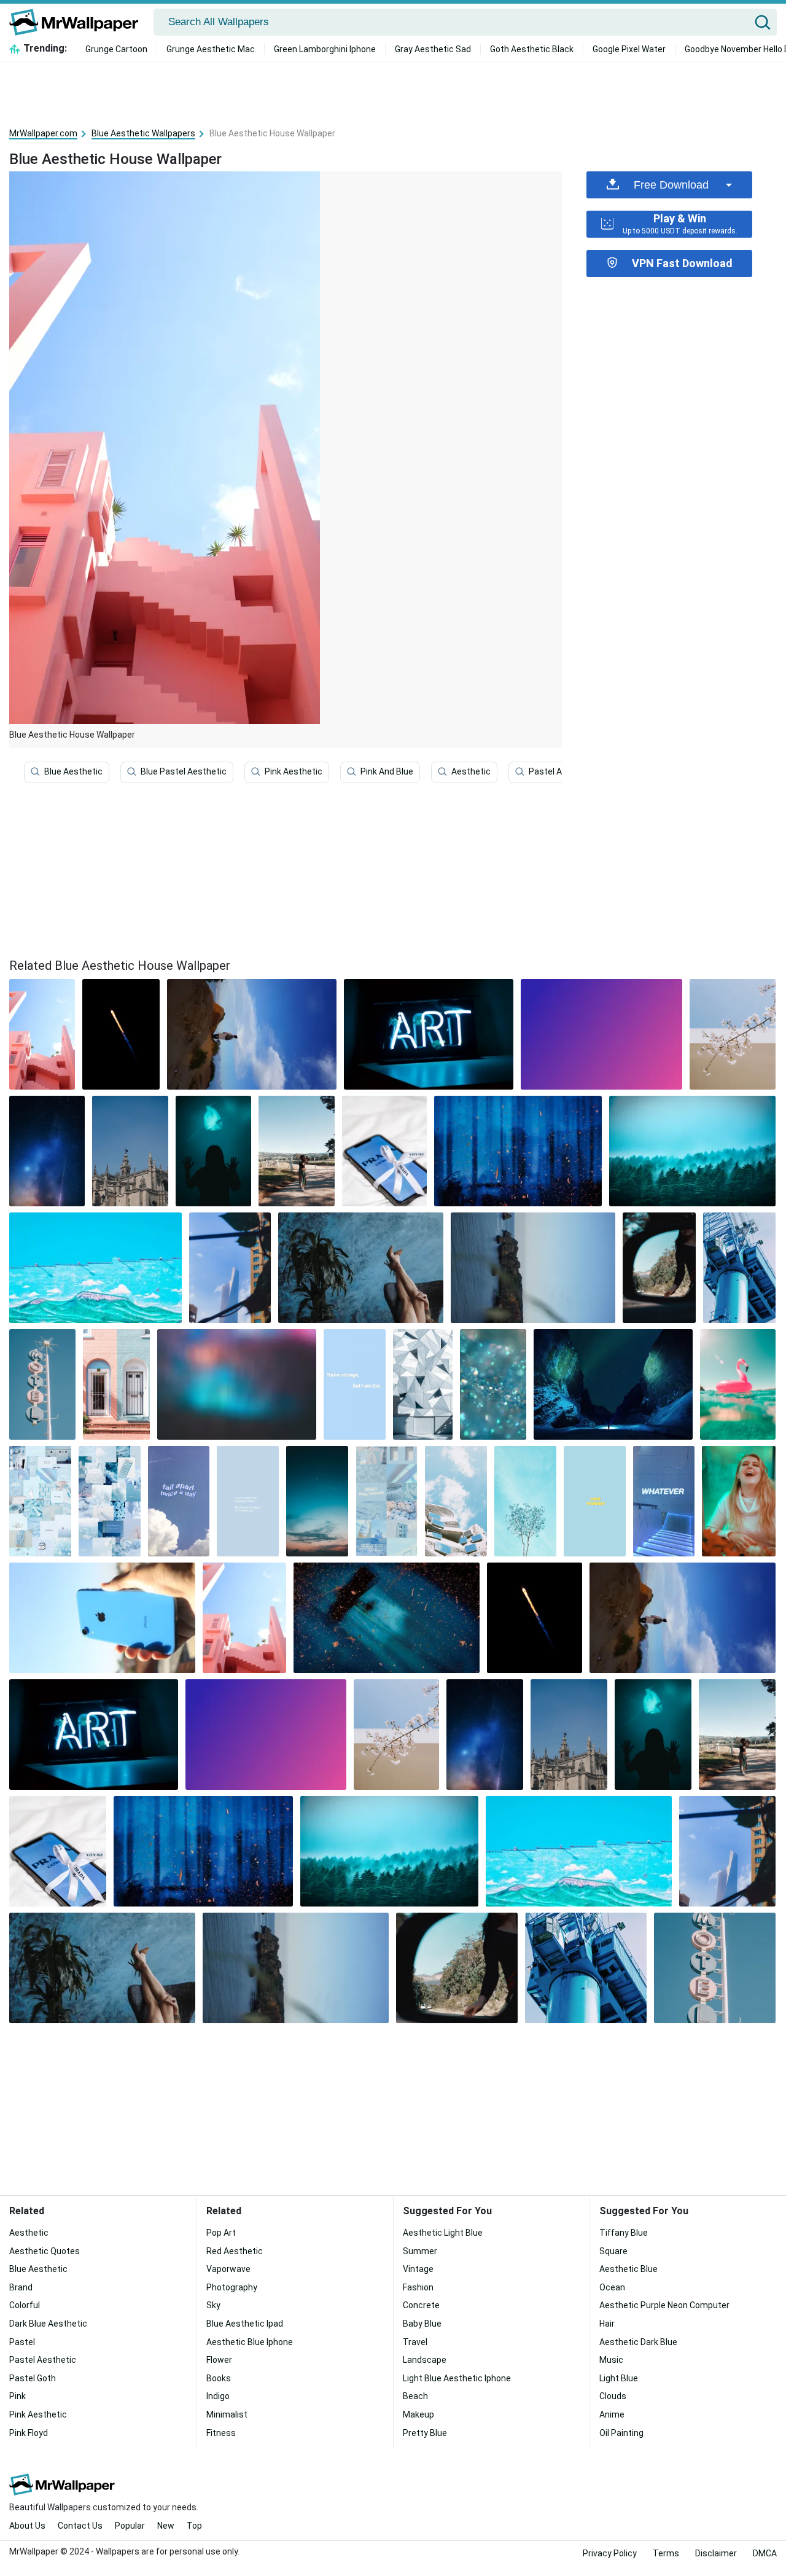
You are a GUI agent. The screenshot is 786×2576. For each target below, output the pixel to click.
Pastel (22, 2342)
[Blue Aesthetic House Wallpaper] (244, 1618)
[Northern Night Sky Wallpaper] (613, 1384)
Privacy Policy (610, 2553)
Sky (213, 2305)
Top (194, 2526)
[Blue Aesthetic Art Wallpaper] (429, 1034)
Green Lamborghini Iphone (325, 49)
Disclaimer (716, 2553)
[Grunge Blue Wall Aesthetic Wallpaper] (360, 1268)
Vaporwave (228, 2269)
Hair (607, 2324)
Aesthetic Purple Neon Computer (664, 2305)
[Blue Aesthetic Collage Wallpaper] (387, 1501)
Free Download (671, 185)
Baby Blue (422, 2324)
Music (611, 2360)
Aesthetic (471, 771)
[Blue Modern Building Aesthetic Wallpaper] (456, 1501)
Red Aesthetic (235, 2251)
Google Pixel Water (629, 49)
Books (219, 2378)
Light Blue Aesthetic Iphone (457, 2378)
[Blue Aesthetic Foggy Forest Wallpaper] (692, 1151)
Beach (415, 2396)
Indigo (218, 2396)
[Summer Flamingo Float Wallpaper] (738, 1384)
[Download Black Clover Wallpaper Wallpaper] (121, 1034)
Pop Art (221, 2233)
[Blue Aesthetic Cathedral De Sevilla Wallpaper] (130, 1151)
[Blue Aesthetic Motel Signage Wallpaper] (42, 1384)
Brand (21, 2287)
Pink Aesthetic (294, 771)
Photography (232, 2287)
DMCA (765, 2553)
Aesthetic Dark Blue (638, 2342)
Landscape (425, 2360)
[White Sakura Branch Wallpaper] (733, 1034)
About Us (27, 2526)
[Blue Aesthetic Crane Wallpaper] (739, 1268)
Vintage (418, 2269)
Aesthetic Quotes (45, 2251)
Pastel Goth (33, 2378)
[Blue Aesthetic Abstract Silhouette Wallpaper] (518, 1151)
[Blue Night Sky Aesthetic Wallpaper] (47, 1151)
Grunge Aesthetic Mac (211, 49)
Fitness (221, 2433)
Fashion (418, 2287)
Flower (219, 2360)
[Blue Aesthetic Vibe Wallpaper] (110, 1501)
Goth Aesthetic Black (532, 49)
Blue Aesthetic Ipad (245, 2324)
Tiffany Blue (624, 2233)
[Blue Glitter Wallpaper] (493, 1384)
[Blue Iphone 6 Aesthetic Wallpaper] (102, 1618)
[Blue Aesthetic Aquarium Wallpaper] (213, 1151)
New (166, 2526)
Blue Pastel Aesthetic (184, 771)
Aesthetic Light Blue (443, 2233)
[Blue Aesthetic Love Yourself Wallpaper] (595, 1501)
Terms (666, 2553)
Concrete (421, 2305)
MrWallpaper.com (43, 133)
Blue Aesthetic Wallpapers (143, 133)
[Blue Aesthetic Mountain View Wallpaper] (252, 1034)
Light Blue (619, 2378)
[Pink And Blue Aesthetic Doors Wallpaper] (116, 1384)
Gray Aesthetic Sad (433, 49)
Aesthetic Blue (628, 2269)
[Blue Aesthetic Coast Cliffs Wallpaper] (533, 1268)
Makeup (418, 2414)
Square (613, 2251)
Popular (130, 2526)
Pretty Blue (425, 2433)
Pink (18, 2396)
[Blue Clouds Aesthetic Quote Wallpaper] (179, 1501)
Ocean (612, 2287)
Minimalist (227, 2414)
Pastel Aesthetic (562, 771)
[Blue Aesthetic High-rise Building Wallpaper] (230, 1268)
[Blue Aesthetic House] (42, 1034)
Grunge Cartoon (116, 49)
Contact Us (80, 2526)
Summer (420, 2251)
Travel (415, 2342)
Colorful (25, 2305)
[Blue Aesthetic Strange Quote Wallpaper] (355, 1384)
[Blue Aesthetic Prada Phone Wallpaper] (384, 1151)
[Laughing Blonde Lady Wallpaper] (739, 1501)
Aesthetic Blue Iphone (250, 2342)
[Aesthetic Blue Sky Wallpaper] (317, 1501)
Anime (612, 2414)
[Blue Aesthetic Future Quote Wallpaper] (248, 1501)
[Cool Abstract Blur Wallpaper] (237, 1384)
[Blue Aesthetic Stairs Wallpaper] (664, 1501)
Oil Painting (621, 2433)
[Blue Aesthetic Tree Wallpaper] (525, 1501)
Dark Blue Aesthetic (48, 2324)
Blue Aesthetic (73, 771)
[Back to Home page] (78, 22)
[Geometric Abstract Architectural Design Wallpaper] (423, 1384)
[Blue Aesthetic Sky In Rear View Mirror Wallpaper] (659, 1268)
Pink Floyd (29, 2433)
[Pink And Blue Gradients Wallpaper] (601, 1034)
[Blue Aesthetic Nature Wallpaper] (296, 1151)
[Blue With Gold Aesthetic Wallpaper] (387, 1618)
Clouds (613, 2396)
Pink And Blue (387, 771)
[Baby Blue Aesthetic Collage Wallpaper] (40, 1501)
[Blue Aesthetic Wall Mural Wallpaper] (95, 1268)
